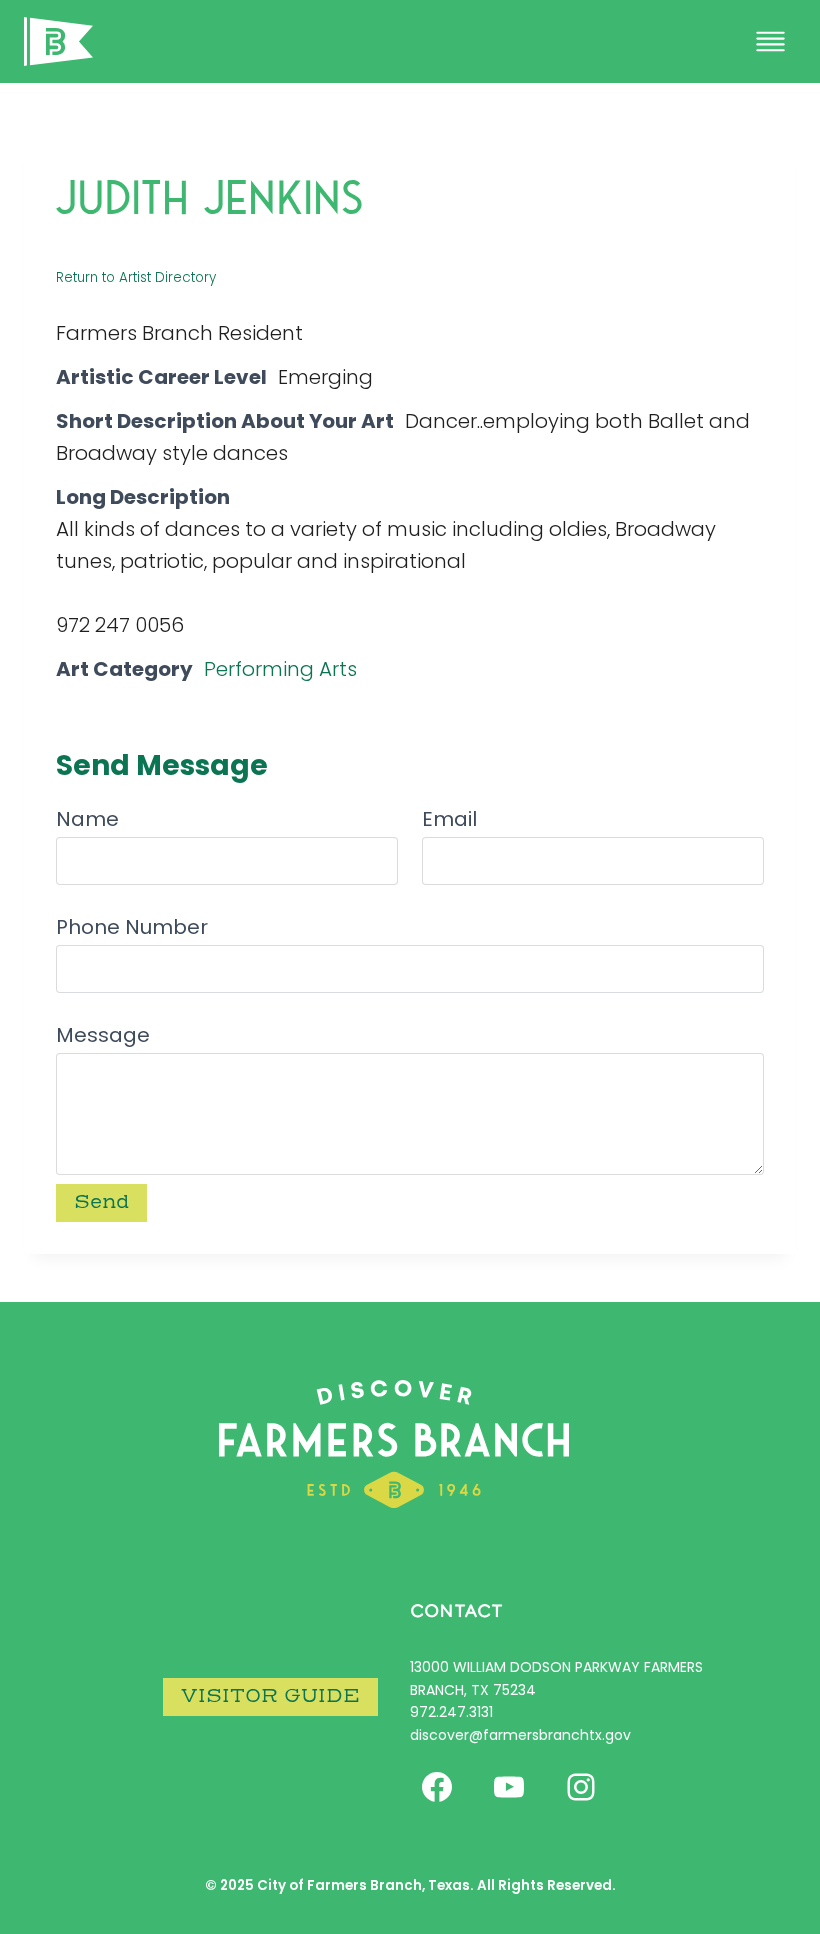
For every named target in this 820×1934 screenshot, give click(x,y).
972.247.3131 (451, 1712)
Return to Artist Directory (136, 277)
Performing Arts (280, 669)
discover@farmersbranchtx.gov (520, 1735)
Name (87, 819)
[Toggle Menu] (770, 41)
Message (103, 1035)
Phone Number (132, 927)
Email (449, 819)
